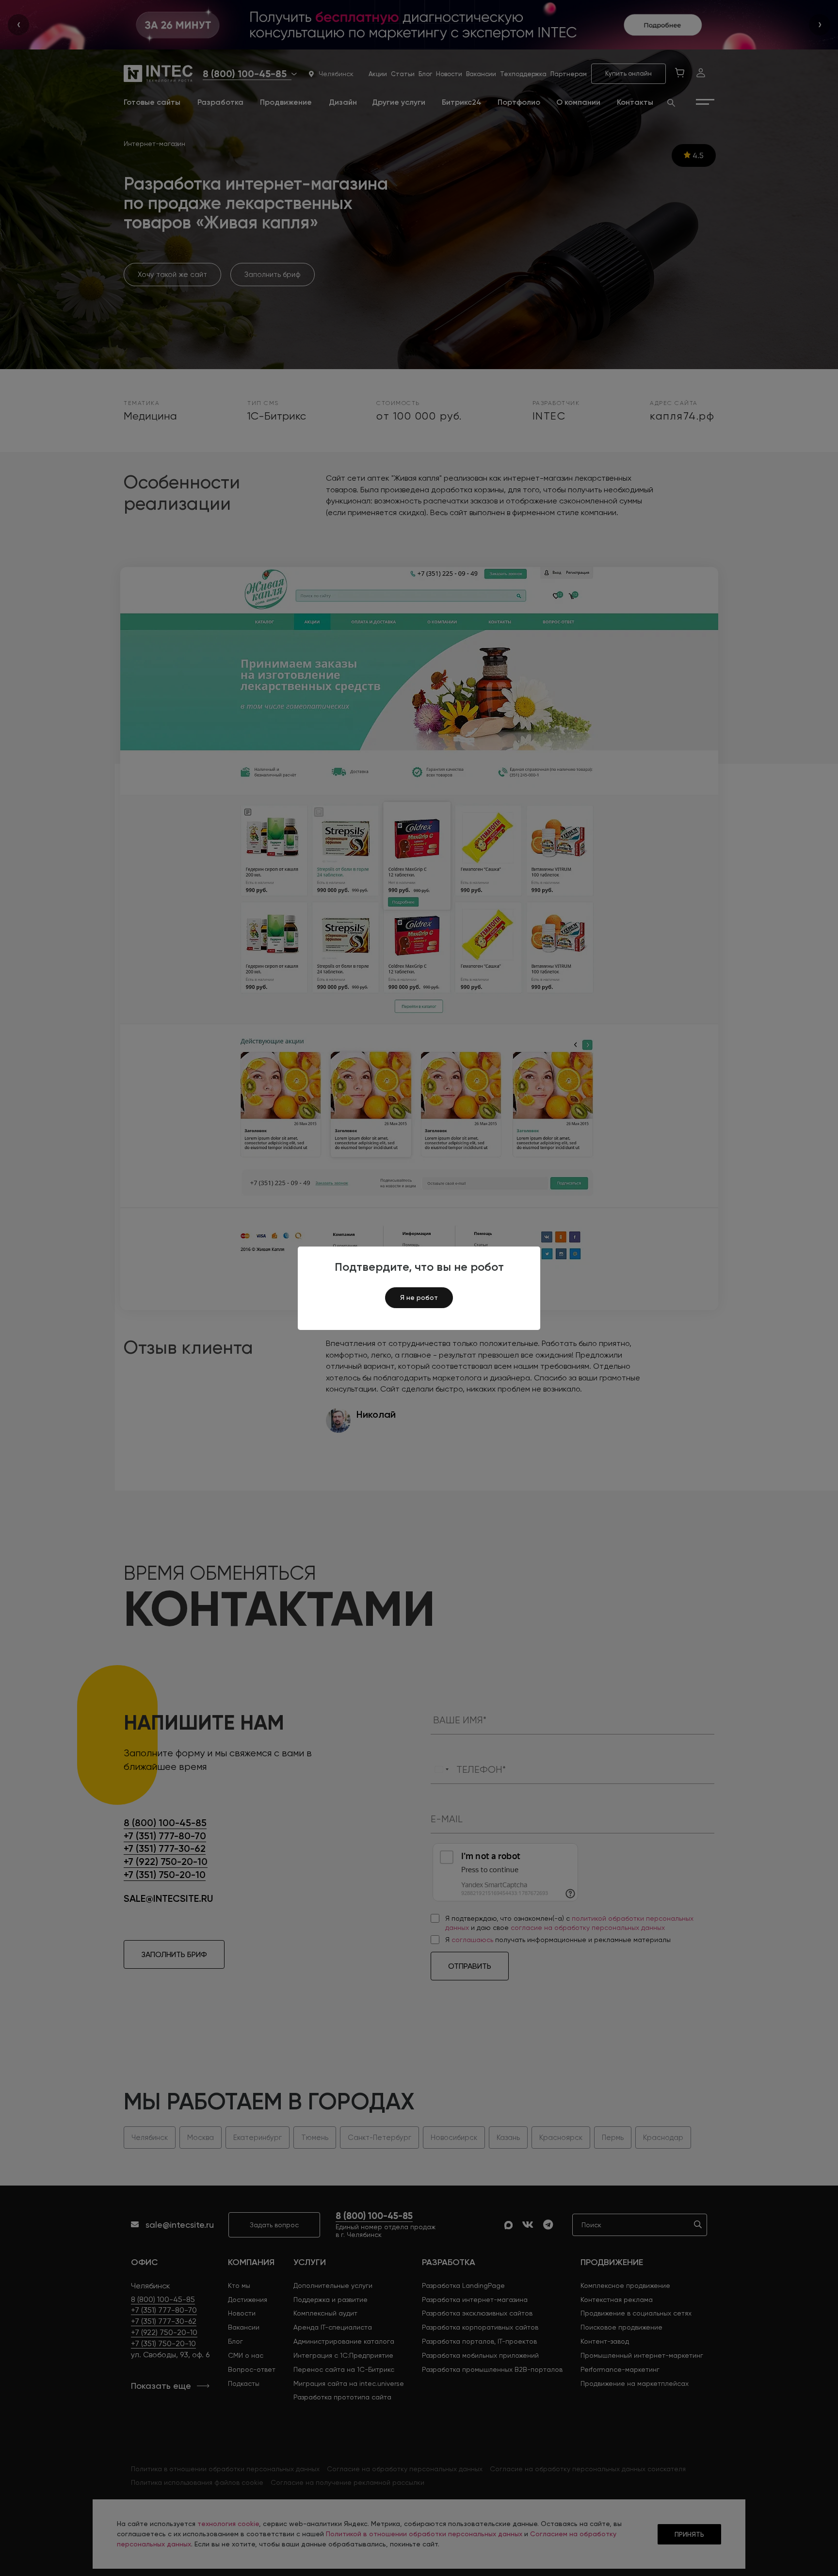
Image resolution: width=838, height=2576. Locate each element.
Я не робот (419, 1297)
